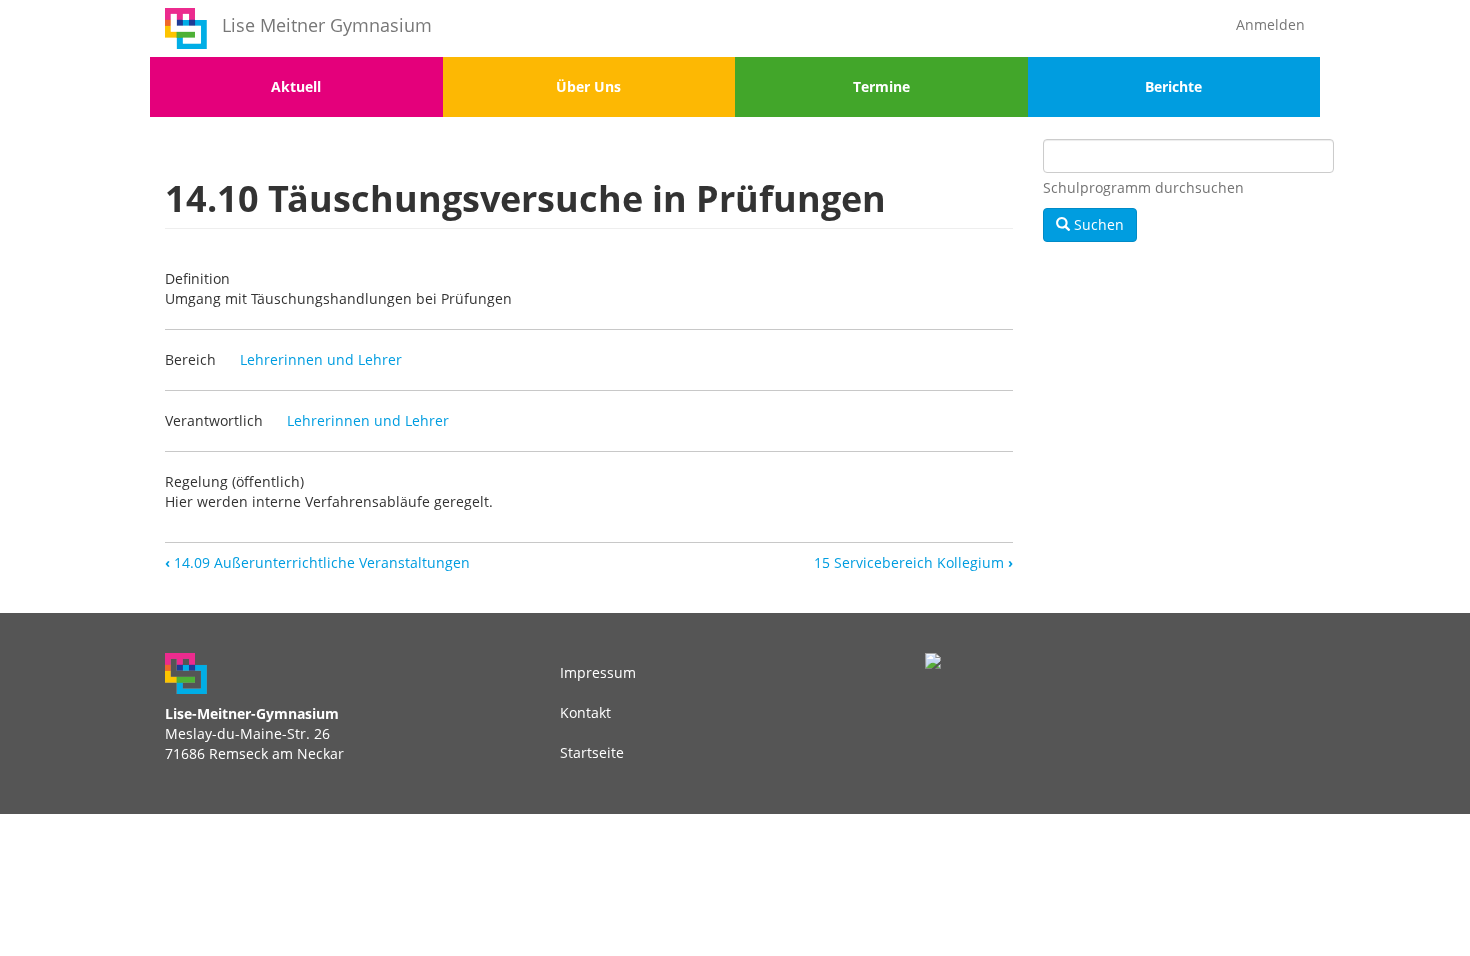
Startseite (592, 752)
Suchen (1097, 224)
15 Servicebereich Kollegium (913, 562)
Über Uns (588, 86)
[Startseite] (186, 28)
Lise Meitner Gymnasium (327, 25)
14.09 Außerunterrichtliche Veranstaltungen (317, 562)
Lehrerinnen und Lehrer (321, 359)
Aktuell (296, 86)
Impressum (598, 672)
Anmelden (1270, 24)
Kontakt (585, 712)
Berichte (1173, 86)
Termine (881, 86)
